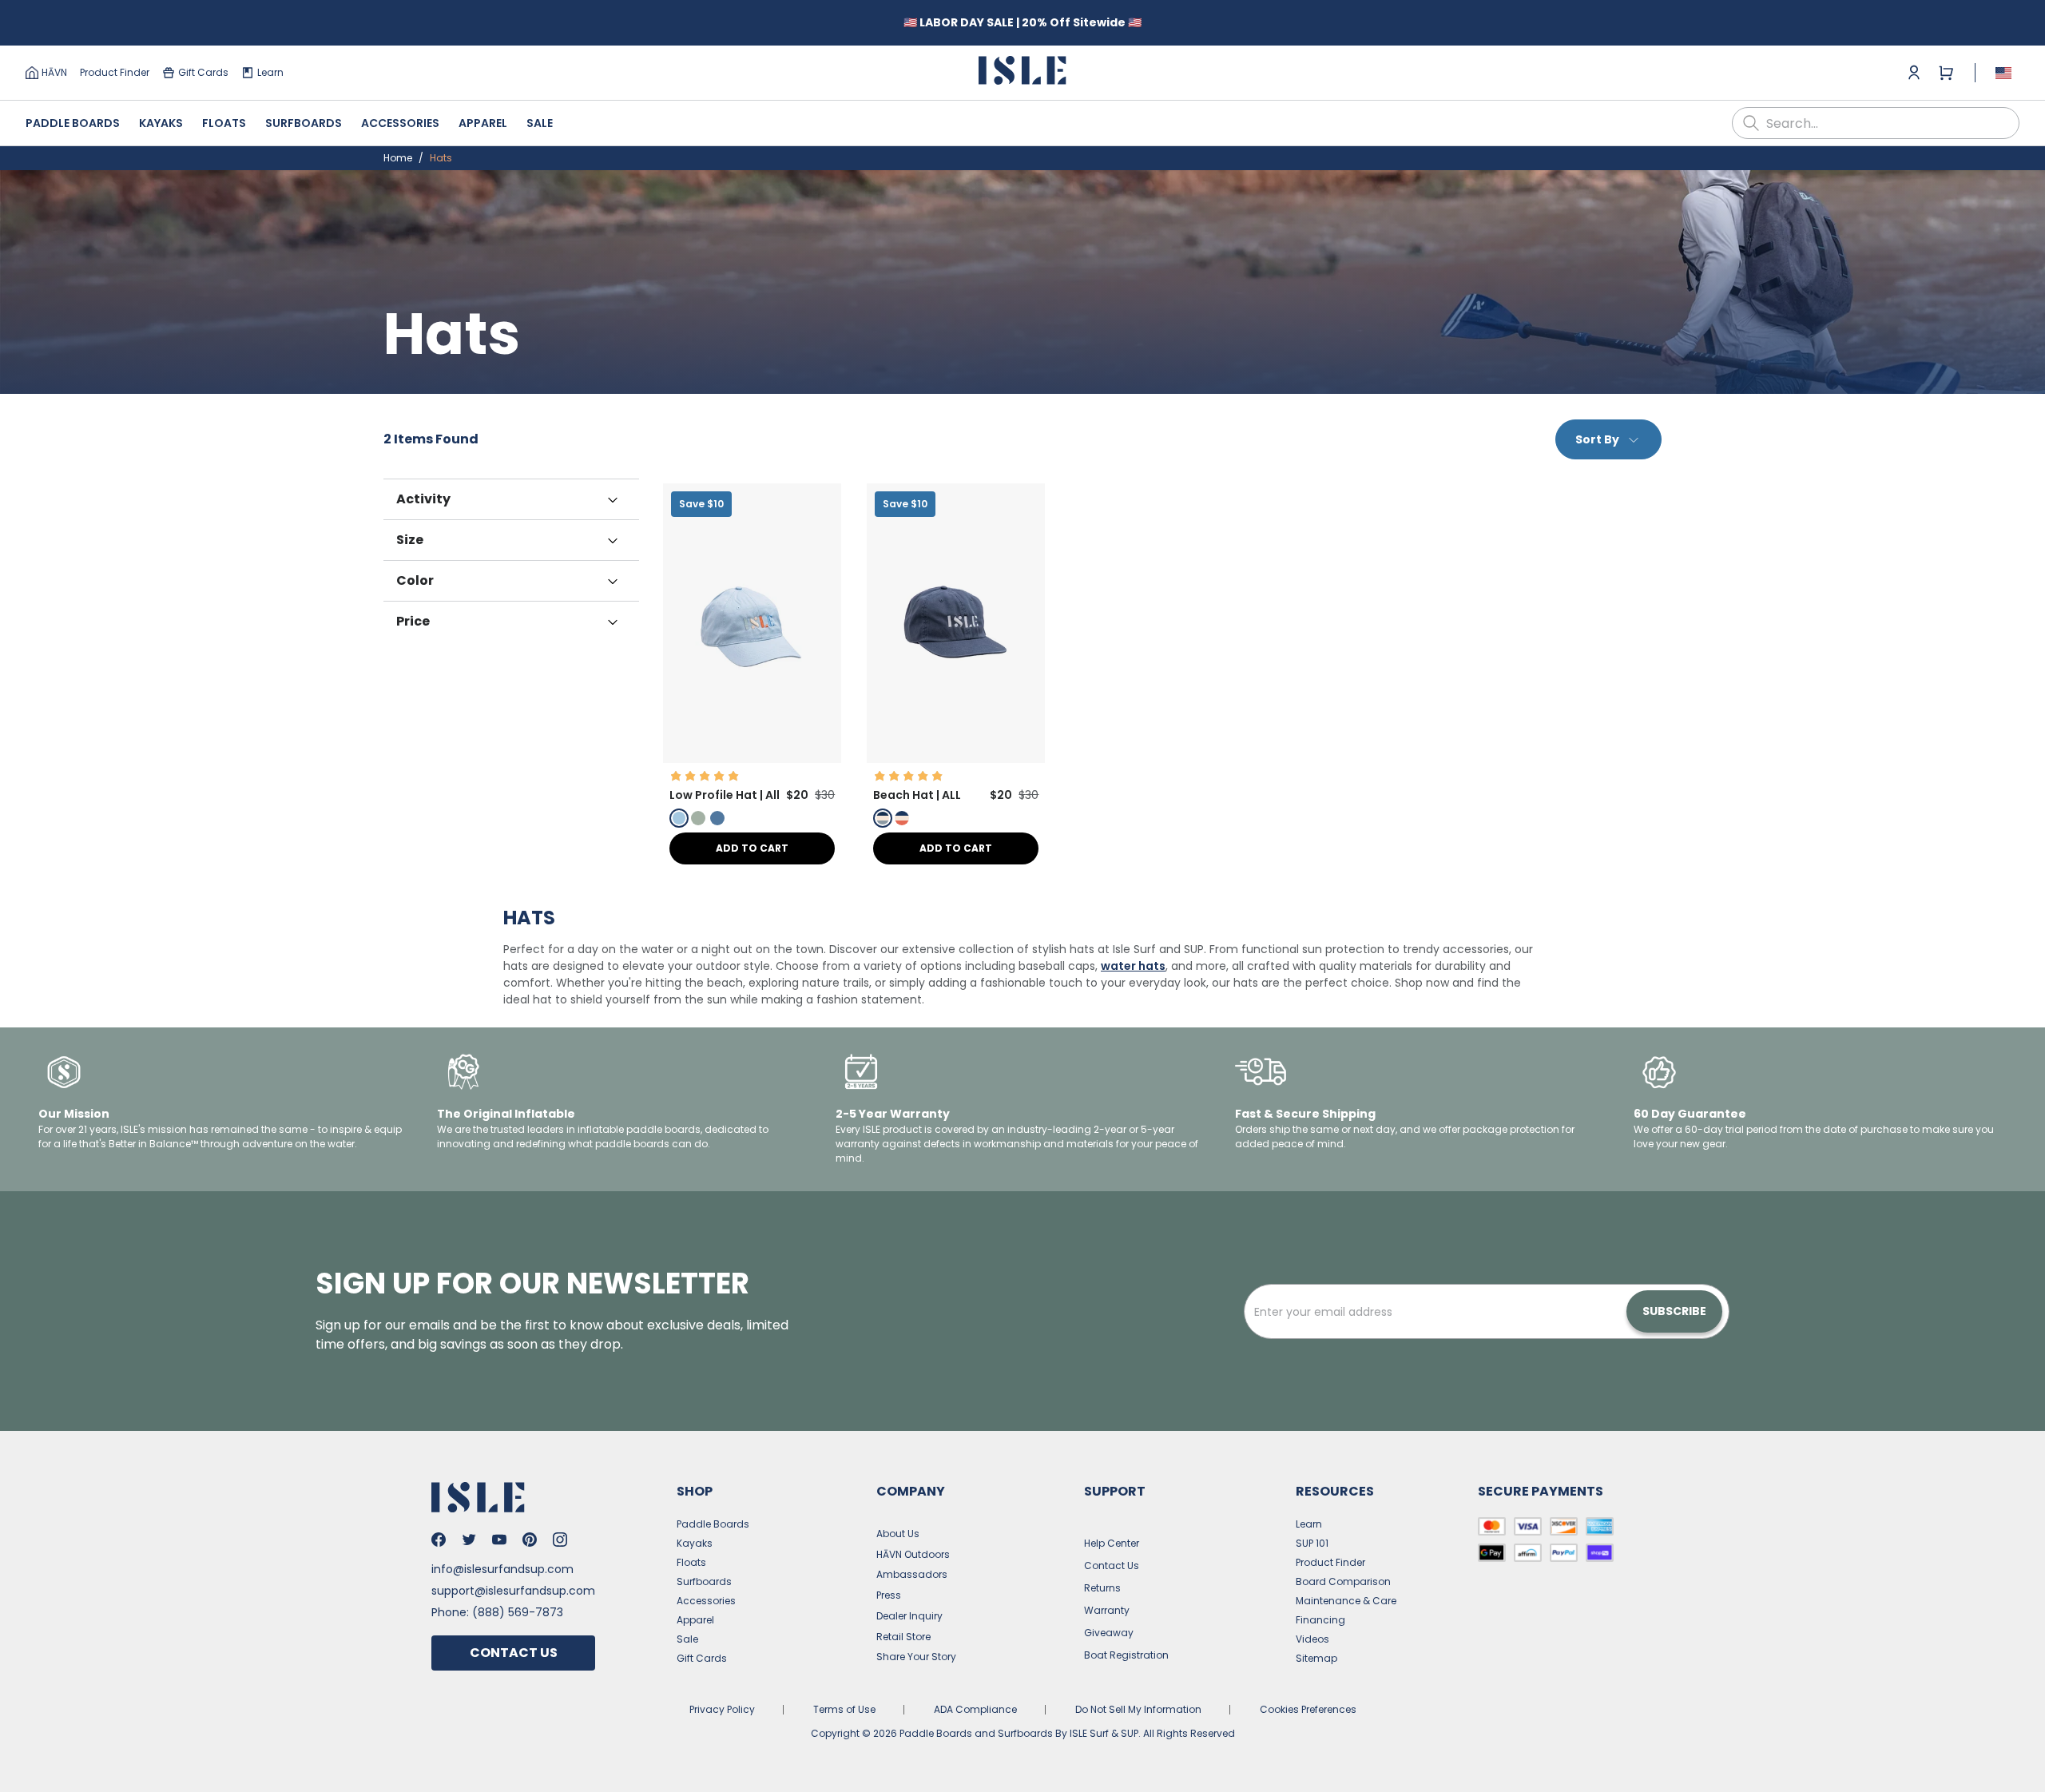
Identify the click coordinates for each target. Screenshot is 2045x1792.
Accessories (400, 123)
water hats (1133, 966)
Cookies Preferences (1308, 1709)
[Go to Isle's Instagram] (560, 1540)
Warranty (1107, 1610)
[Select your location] (2003, 73)
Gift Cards (203, 72)
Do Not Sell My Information (1138, 1709)
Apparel (483, 123)
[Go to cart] (1946, 73)
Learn (270, 72)
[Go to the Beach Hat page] (956, 759)
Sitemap (1316, 1658)
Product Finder (115, 72)
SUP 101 (1312, 1543)
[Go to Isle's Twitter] (469, 1540)
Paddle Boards (73, 123)
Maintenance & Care (1346, 1601)
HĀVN (54, 72)
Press (889, 1595)
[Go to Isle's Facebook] (439, 1540)
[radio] (679, 818)
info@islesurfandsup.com (502, 1569)
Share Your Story (916, 1657)
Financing (1320, 1620)
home (398, 158)
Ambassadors (912, 1574)
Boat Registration (1126, 1655)
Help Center (1112, 1543)
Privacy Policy (722, 1709)
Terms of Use (844, 1709)
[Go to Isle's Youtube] (499, 1540)
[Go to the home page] (1022, 73)
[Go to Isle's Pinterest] (530, 1540)
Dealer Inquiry (909, 1616)
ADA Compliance (975, 1709)
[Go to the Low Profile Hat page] (752, 759)
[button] (752, 623)
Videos (1312, 1639)
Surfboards (304, 123)
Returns (1102, 1588)
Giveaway (1109, 1633)
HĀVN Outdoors (913, 1554)
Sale (540, 123)
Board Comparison (1343, 1581)
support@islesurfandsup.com (513, 1591)
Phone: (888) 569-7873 (497, 1612)
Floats (224, 123)
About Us (898, 1534)
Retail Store (903, 1637)
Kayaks (161, 123)
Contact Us (514, 1653)
